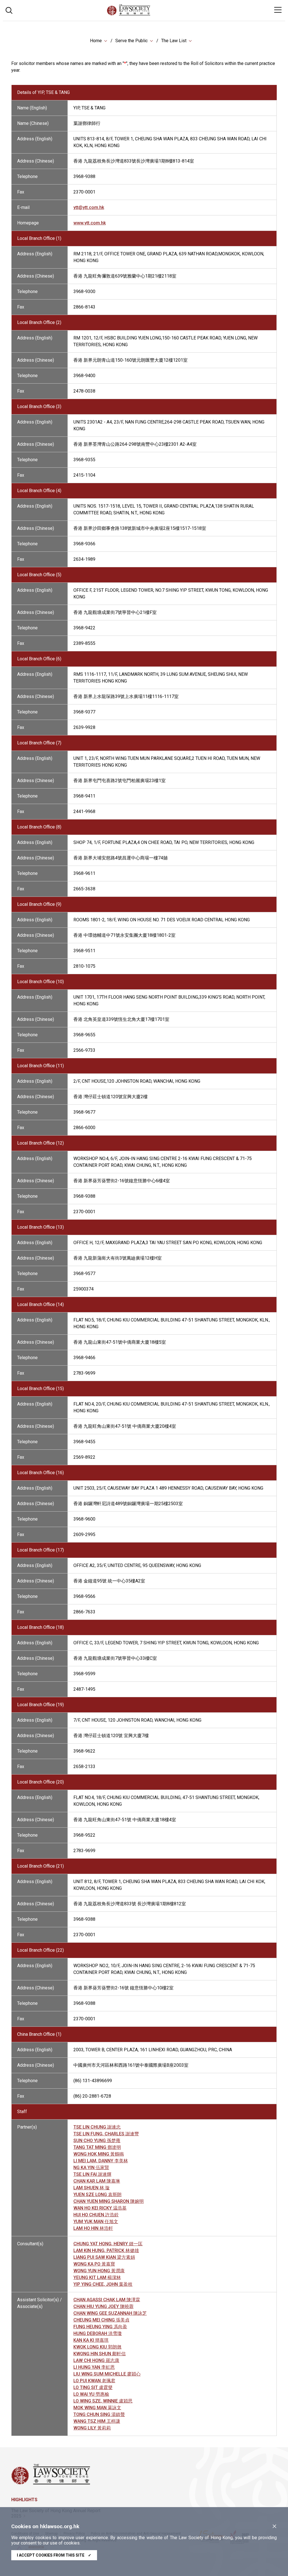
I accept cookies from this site (54, 2555)
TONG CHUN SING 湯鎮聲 (99, 2414)
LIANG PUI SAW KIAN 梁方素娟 (104, 2257)
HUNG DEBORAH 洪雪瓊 (98, 2333)
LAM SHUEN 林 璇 (92, 2188)
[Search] (9, 10)
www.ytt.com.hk (90, 223)
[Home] (144, 14)
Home (96, 41)
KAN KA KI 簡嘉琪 (91, 2340)
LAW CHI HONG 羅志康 (96, 2360)
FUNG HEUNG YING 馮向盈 (100, 2327)
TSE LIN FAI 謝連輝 (92, 2174)
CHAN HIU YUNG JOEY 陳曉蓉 (103, 2306)
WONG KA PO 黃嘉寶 (94, 2264)
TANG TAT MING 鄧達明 (97, 2147)
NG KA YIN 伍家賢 (91, 2168)
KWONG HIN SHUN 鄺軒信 (100, 2354)
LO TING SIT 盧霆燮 (93, 2387)
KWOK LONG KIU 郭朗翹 (97, 2347)
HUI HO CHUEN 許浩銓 (96, 2215)
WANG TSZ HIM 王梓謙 (97, 2421)
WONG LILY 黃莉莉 (92, 2428)
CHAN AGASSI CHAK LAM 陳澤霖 (107, 2300)
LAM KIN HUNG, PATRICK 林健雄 (106, 2250)
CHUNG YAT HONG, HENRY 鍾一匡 (108, 2244)
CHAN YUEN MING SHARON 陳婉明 (109, 2201)
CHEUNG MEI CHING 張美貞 (101, 2320)
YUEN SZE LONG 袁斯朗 (97, 2195)
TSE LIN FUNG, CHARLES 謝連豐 (106, 2134)
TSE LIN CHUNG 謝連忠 (97, 2127)
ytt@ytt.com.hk (89, 207)
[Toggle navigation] (278, 10)
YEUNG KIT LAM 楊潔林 (97, 2277)
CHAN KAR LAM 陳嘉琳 (97, 2181)
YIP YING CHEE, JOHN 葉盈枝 (103, 2284)
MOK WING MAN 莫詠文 (97, 2408)
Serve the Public (131, 41)
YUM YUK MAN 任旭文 (96, 2222)
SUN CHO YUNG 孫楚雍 (97, 2141)
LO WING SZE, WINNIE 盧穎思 (103, 2401)
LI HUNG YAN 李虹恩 (94, 2367)
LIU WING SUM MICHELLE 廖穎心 (107, 2374)
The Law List (174, 41)
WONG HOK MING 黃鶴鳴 (99, 2154)
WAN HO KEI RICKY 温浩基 (100, 2208)
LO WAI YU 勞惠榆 (91, 2394)
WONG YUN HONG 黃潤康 (99, 2271)
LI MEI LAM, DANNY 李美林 (101, 2161)
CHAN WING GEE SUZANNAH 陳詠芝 (110, 2313)
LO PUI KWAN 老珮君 (94, 2381)
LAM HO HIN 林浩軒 (93, 2228)
